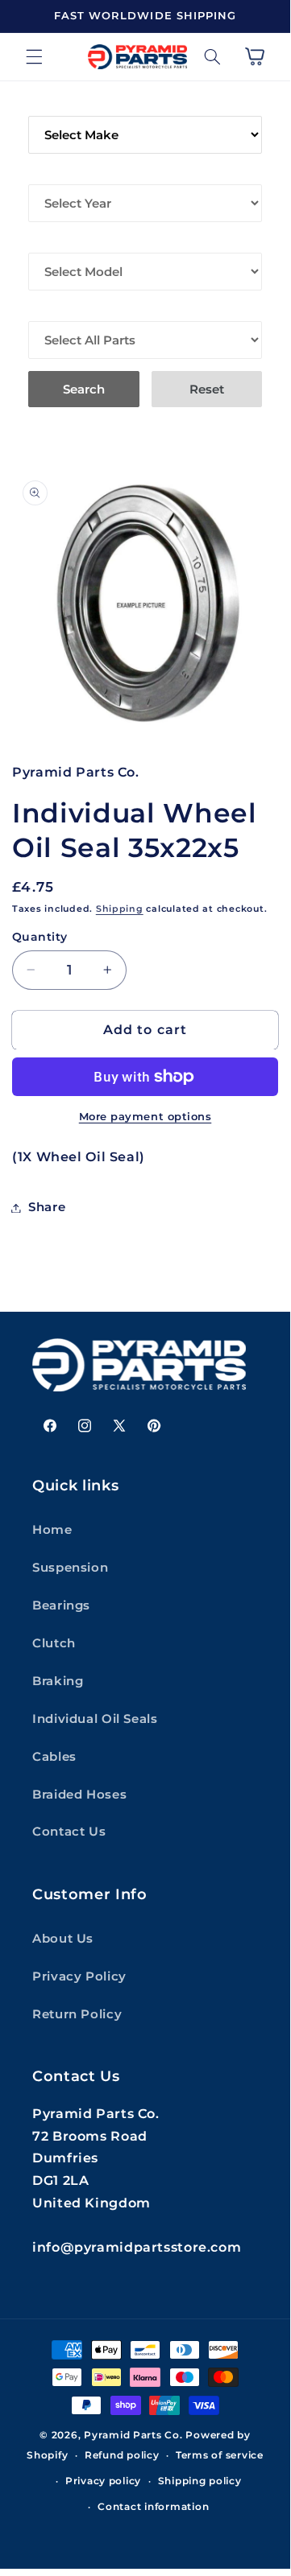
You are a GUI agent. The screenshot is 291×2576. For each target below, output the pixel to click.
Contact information (153, 2507)
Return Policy (77, 2014)
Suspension (70, 1568)
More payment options (145, 1117)
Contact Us (69, 1832)
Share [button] (47, 1207)
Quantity (39, 937)
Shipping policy (200, 2481)
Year (45, 173)
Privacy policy (103, 2481)
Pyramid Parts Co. (133, 2435)
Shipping (120, 909)
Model (51, 241)
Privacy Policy (79, 1976)
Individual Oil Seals (95, 1719)
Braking (58, 1681)
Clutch (54, 1643)
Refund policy (122, 2455)
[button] (34, 56)
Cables (54, 1757)
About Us (63, 1939)
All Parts (61, 310)
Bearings (61, 1605)
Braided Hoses (79, 1795)
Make (46, 105)
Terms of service (220, 2455)
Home (52, 1530)
